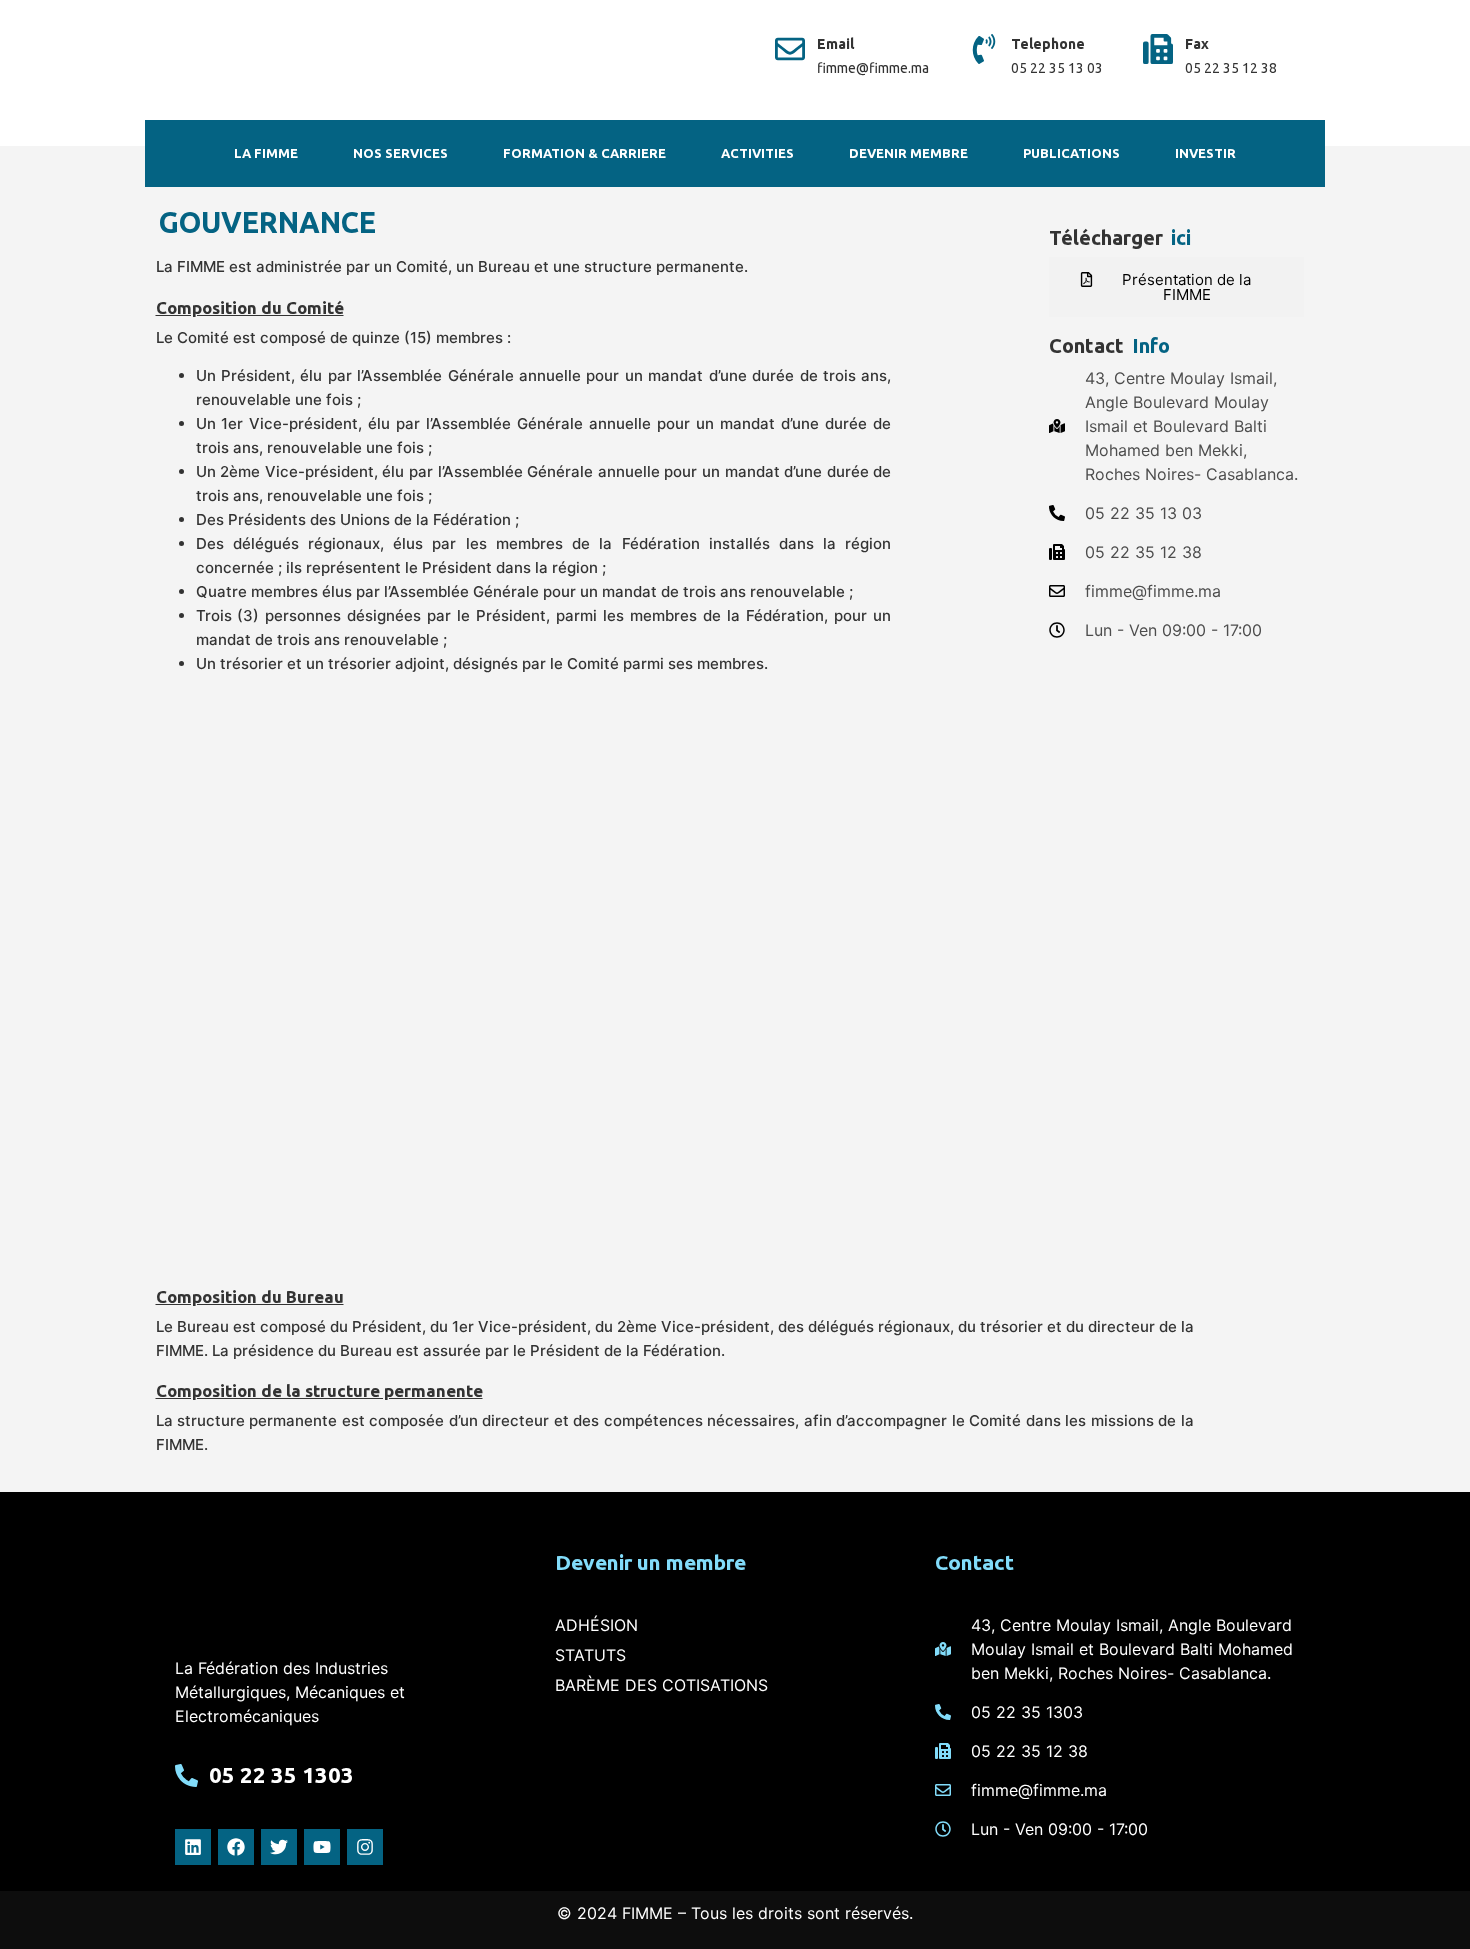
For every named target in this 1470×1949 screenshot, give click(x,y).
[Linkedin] (193, 1847)
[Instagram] (365, 1847)
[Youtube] (322, 1847)
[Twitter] (279, 1847)
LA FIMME (266, 153)
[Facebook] (236, 1847)
